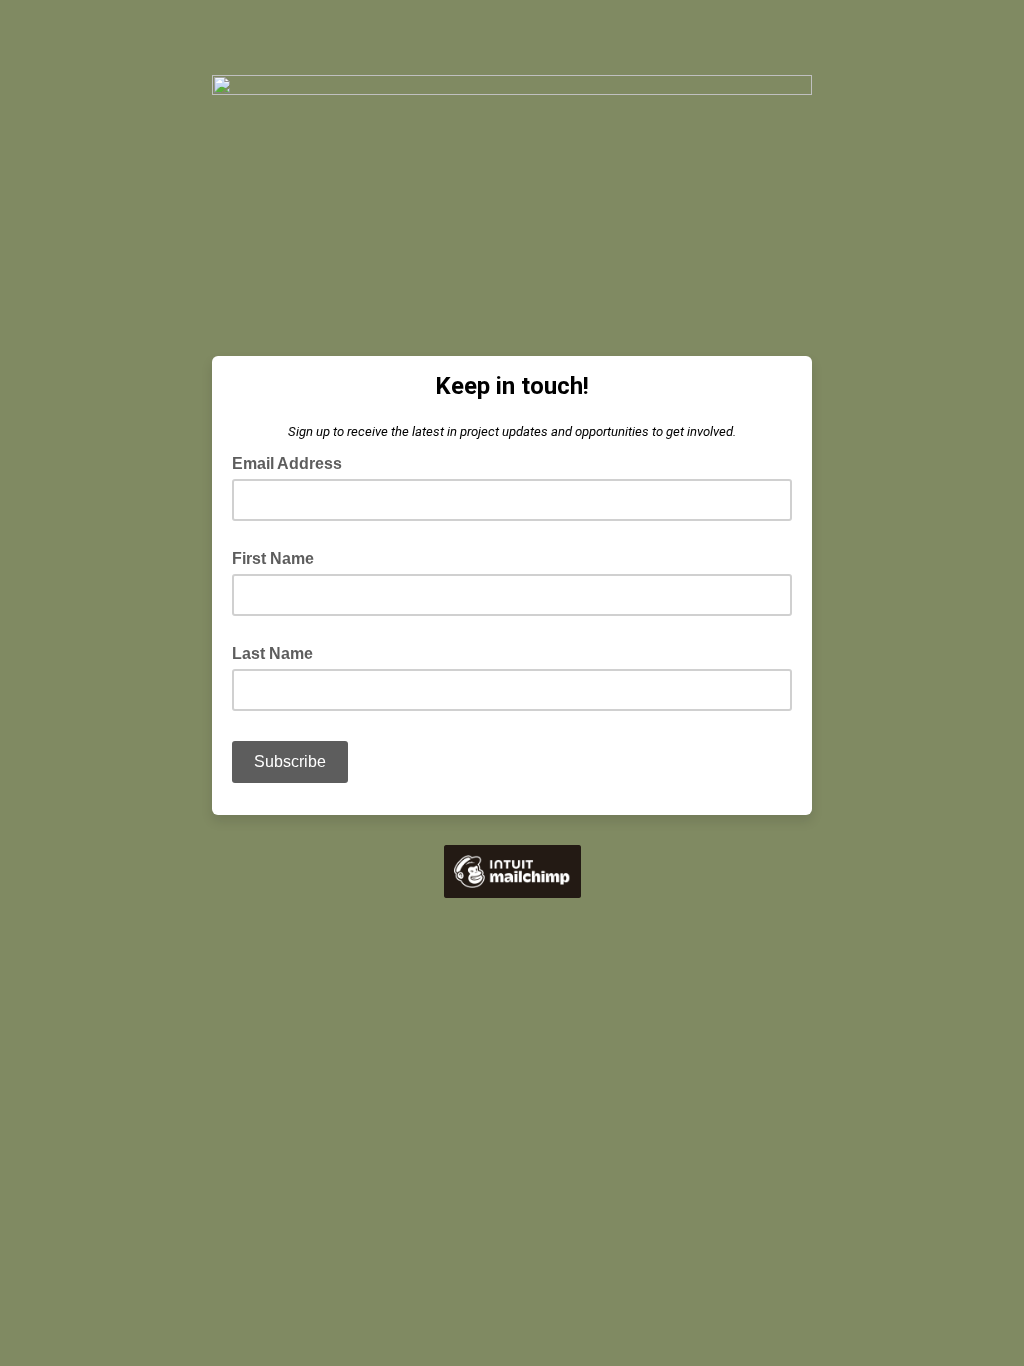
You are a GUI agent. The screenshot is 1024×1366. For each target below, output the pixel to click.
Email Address (293, 462)
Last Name (272, 653)
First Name (273, 558)
